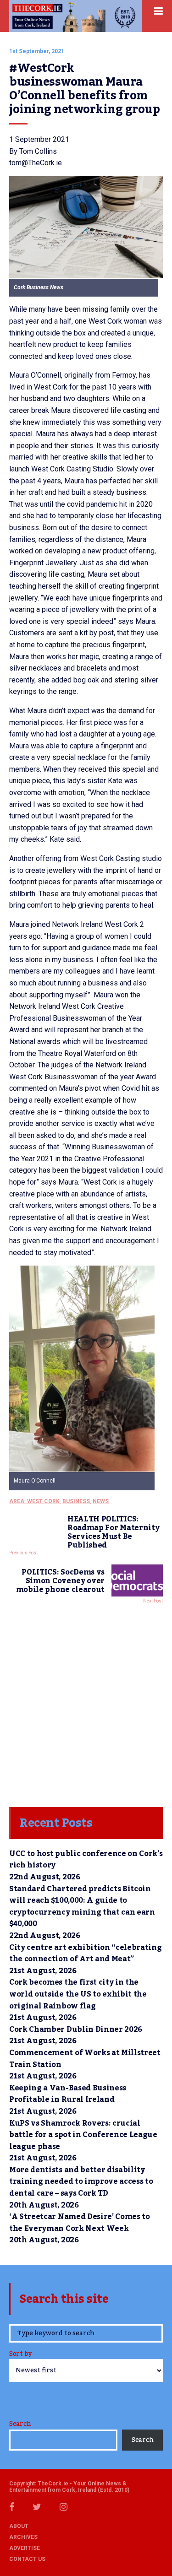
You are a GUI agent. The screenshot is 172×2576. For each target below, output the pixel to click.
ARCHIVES (23, 2537)
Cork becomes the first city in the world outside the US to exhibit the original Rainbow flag (78, 1994)
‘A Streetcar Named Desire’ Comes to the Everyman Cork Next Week (80, 2223)
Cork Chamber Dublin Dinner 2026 (76, 2029)
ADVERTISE (25, 2548)
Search (20, 2424)
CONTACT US (27, 2559)
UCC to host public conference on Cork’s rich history (86, 1860)
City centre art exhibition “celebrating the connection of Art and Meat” (86, 1954)
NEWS (101, 1501)
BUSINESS (76, 1501)
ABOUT (19, 2526)
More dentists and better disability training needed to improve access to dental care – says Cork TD (81, 2182)
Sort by (20, 2355)
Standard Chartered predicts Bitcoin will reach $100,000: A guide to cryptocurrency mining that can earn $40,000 (82, 1907)
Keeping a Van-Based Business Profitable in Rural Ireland (68, 2094)
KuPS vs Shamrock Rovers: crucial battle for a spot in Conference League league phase (83, 2135)
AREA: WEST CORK (34, 1501)
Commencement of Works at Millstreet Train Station (85, 2059)
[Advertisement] (86, 1703)
